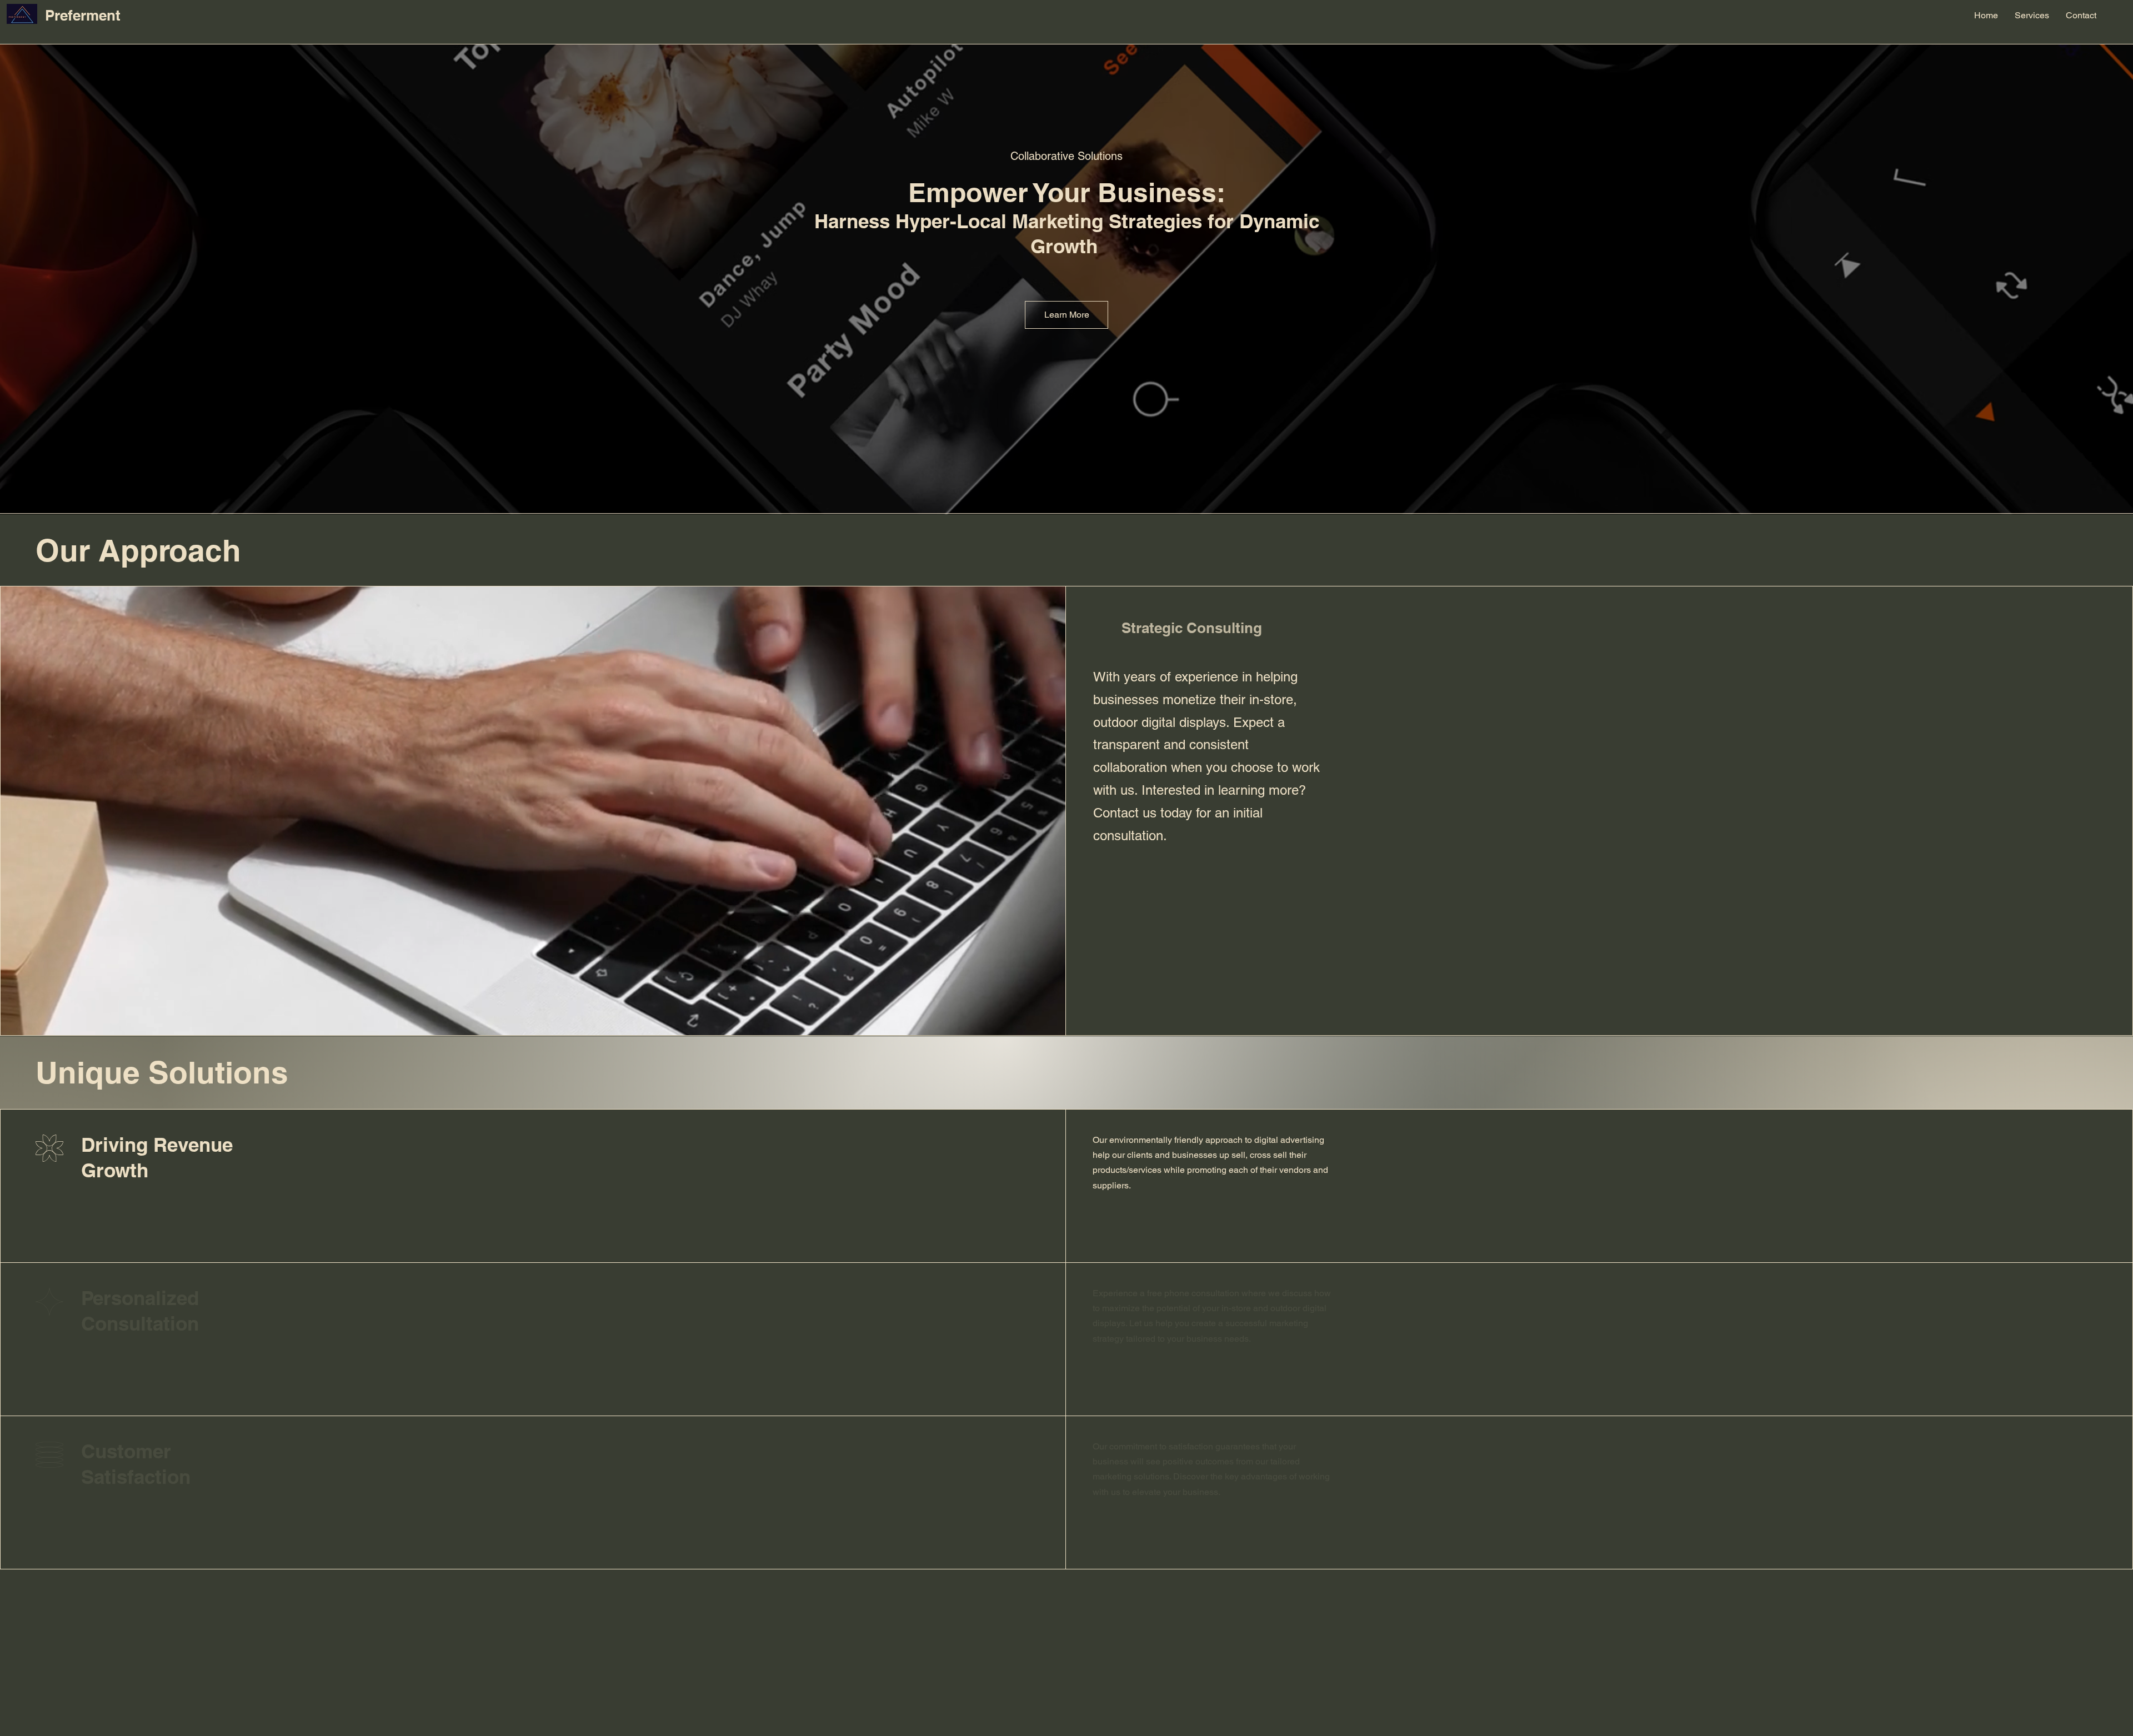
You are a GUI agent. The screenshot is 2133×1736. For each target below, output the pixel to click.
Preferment (83, 15)
